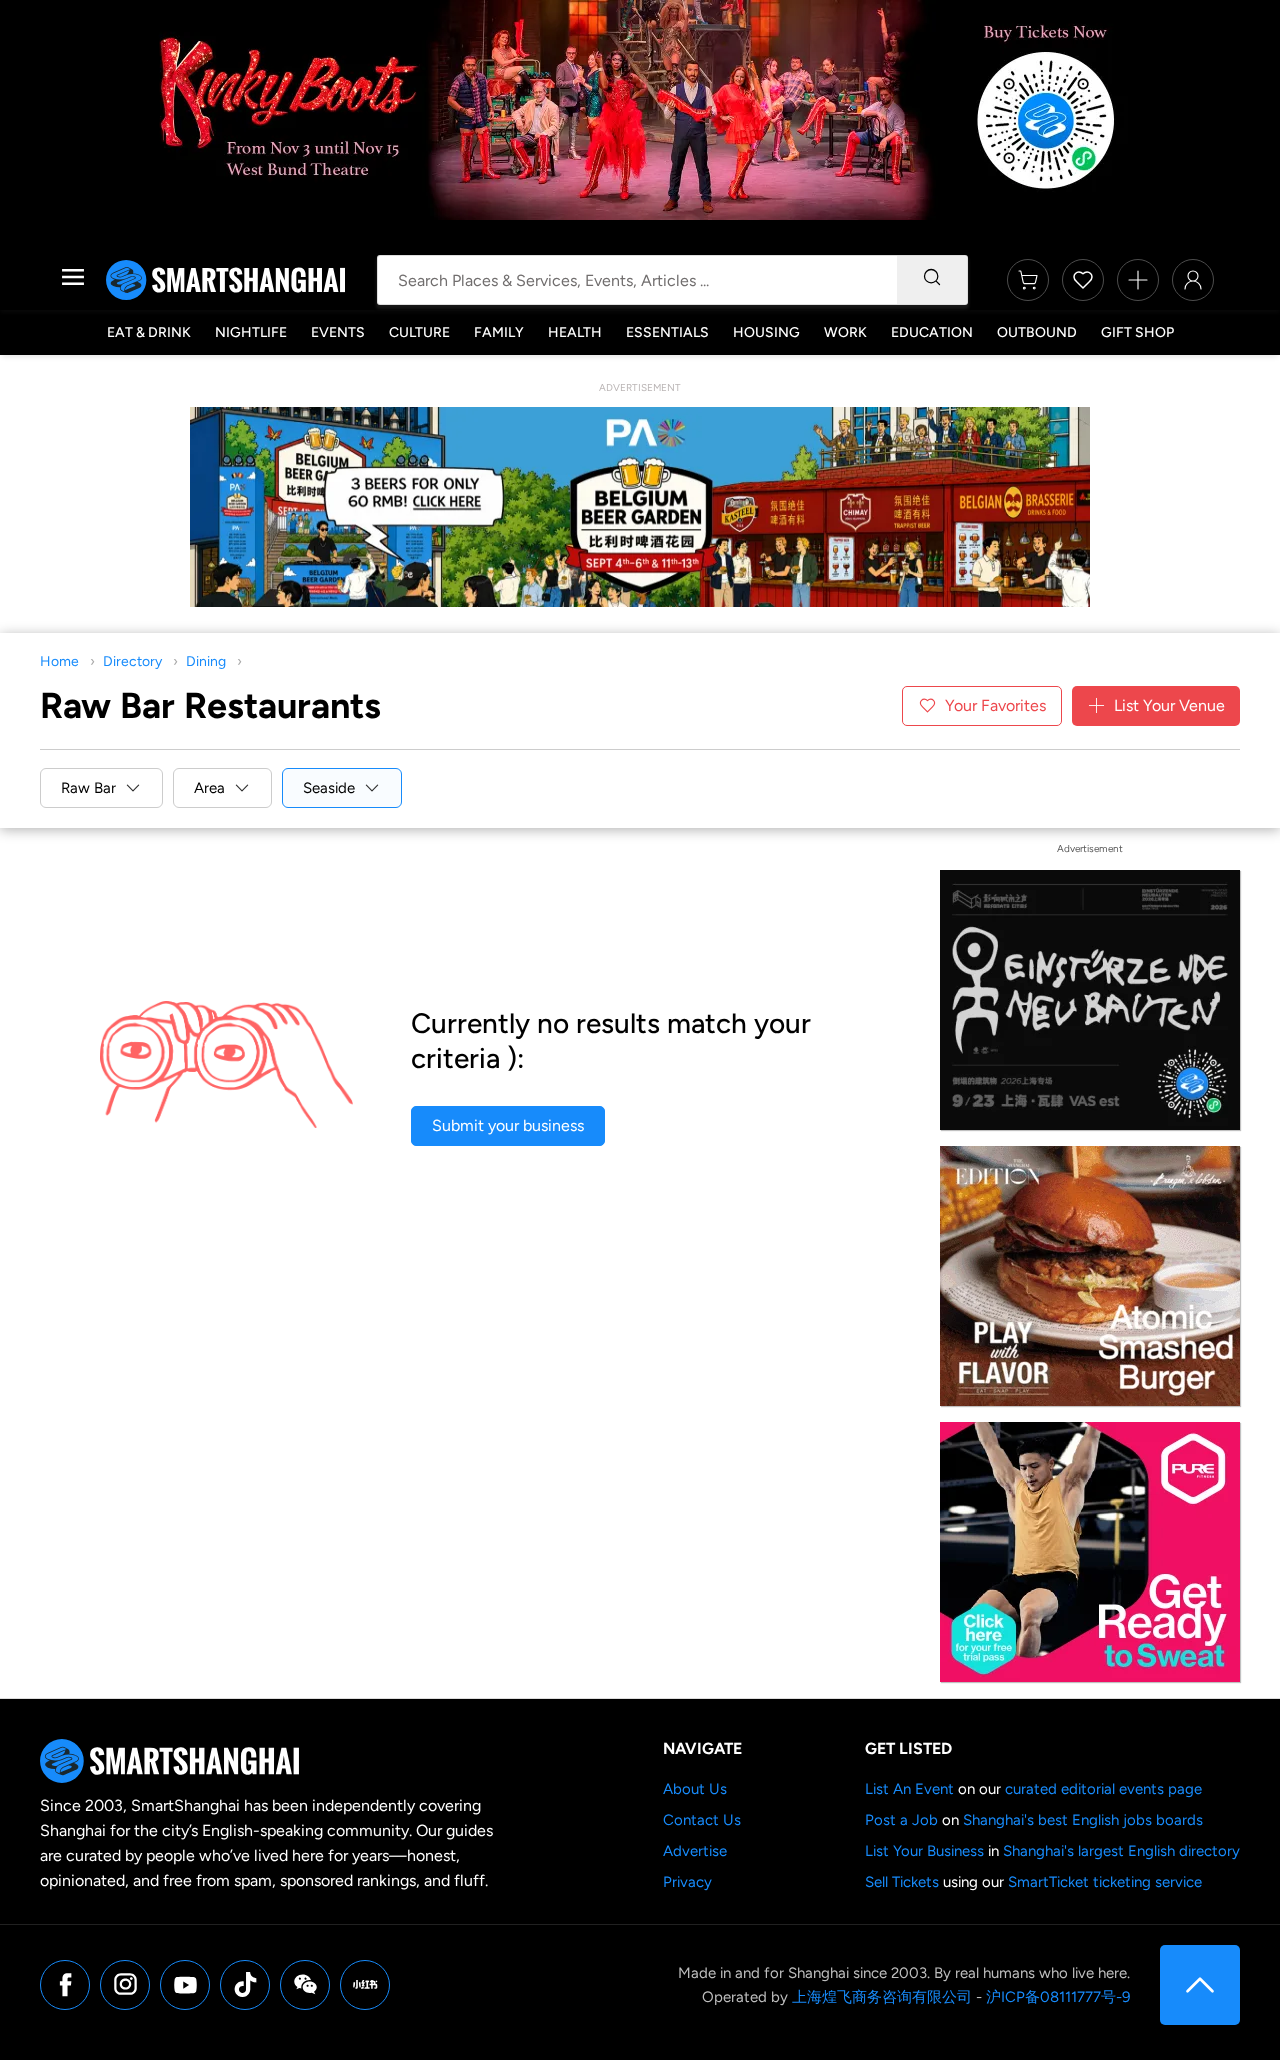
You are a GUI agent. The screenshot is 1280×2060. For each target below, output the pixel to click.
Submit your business (508, 1125)
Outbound (1037, 332)
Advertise (695, 1851)
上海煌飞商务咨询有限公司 (882, 1997)
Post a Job (901, 1820)
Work (845, 332)
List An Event (909, 1789)
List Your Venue (1169, 705)
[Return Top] (1200, 1985)
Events (338, 332)
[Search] (932, 280)
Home (59, 661)
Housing (766, 332)
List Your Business (924, 1851)
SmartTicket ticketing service (1105, 1882)
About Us (695, 1789)
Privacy (687, 1882)
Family (499, 332)
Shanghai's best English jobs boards (1083, 1820)
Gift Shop (1137, 332)
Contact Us (702, 1820)
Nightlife (251, 332)
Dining (206, 661)
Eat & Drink (149, 332)
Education (932, 332)
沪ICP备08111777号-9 (1058, 1997)
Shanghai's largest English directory (1121, 1851)
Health (575, 332)
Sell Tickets (902, 1882)
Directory (132, 661)
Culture (419, 332)
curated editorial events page (1103, 1789)
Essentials (667, 332)
